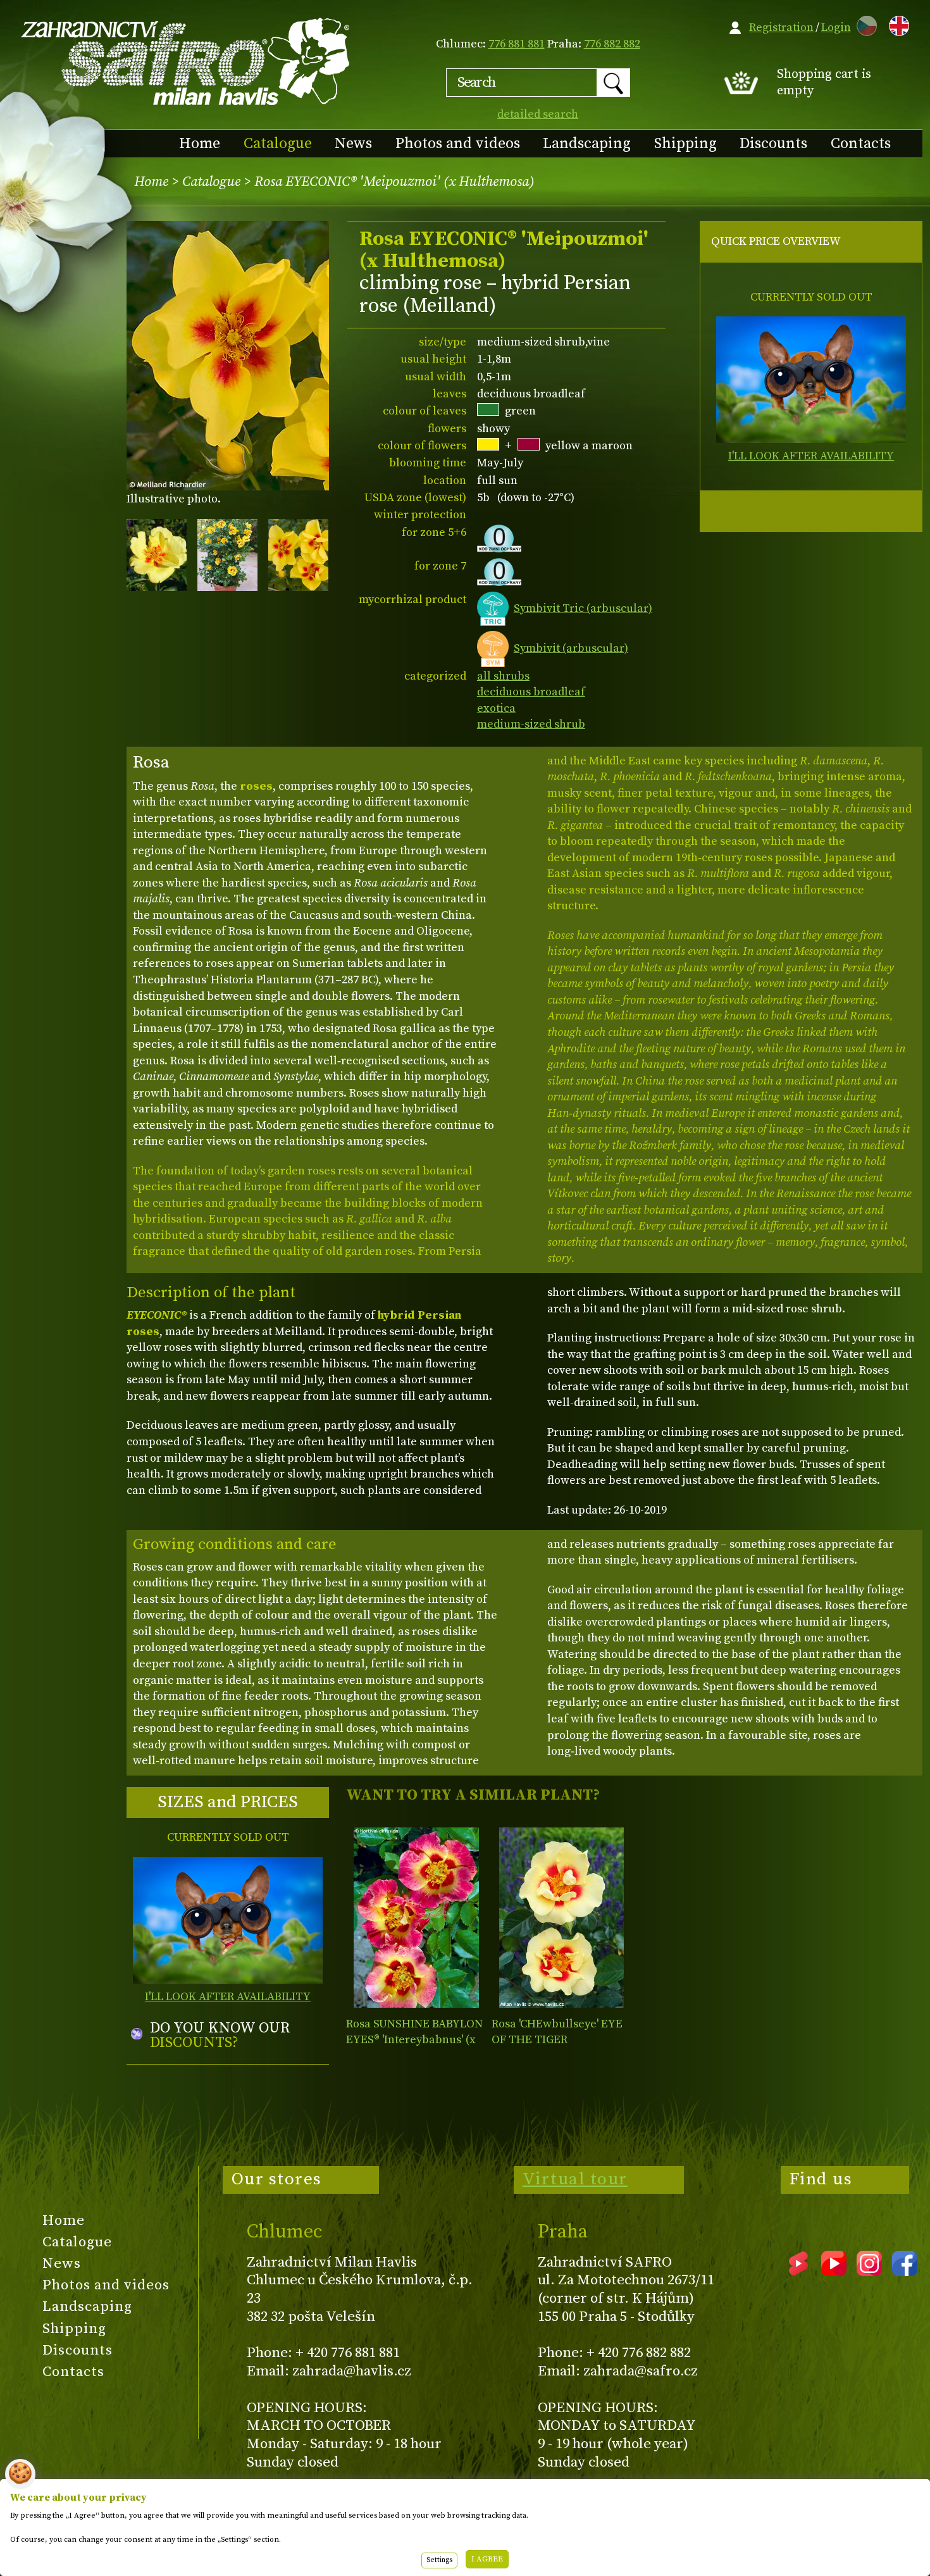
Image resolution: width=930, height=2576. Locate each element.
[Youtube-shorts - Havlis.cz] (798, 2272)
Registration (781, 28)
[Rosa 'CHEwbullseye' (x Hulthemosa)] (561, 1918)
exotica (496, 708)
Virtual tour (575, 2179)
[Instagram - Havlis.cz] (869, 2272)
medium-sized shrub (531, 724)
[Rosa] (416, 1918)
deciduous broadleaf (531, 692)
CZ (864, 24)
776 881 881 (517, 44)
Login (836, 28)
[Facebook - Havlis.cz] (905, 2272)
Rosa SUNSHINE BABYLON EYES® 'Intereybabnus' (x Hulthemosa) (414, 2040)
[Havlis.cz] (186, 61)
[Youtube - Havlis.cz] (834, 2272)
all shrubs (503, 676)
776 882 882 (612, 44)
